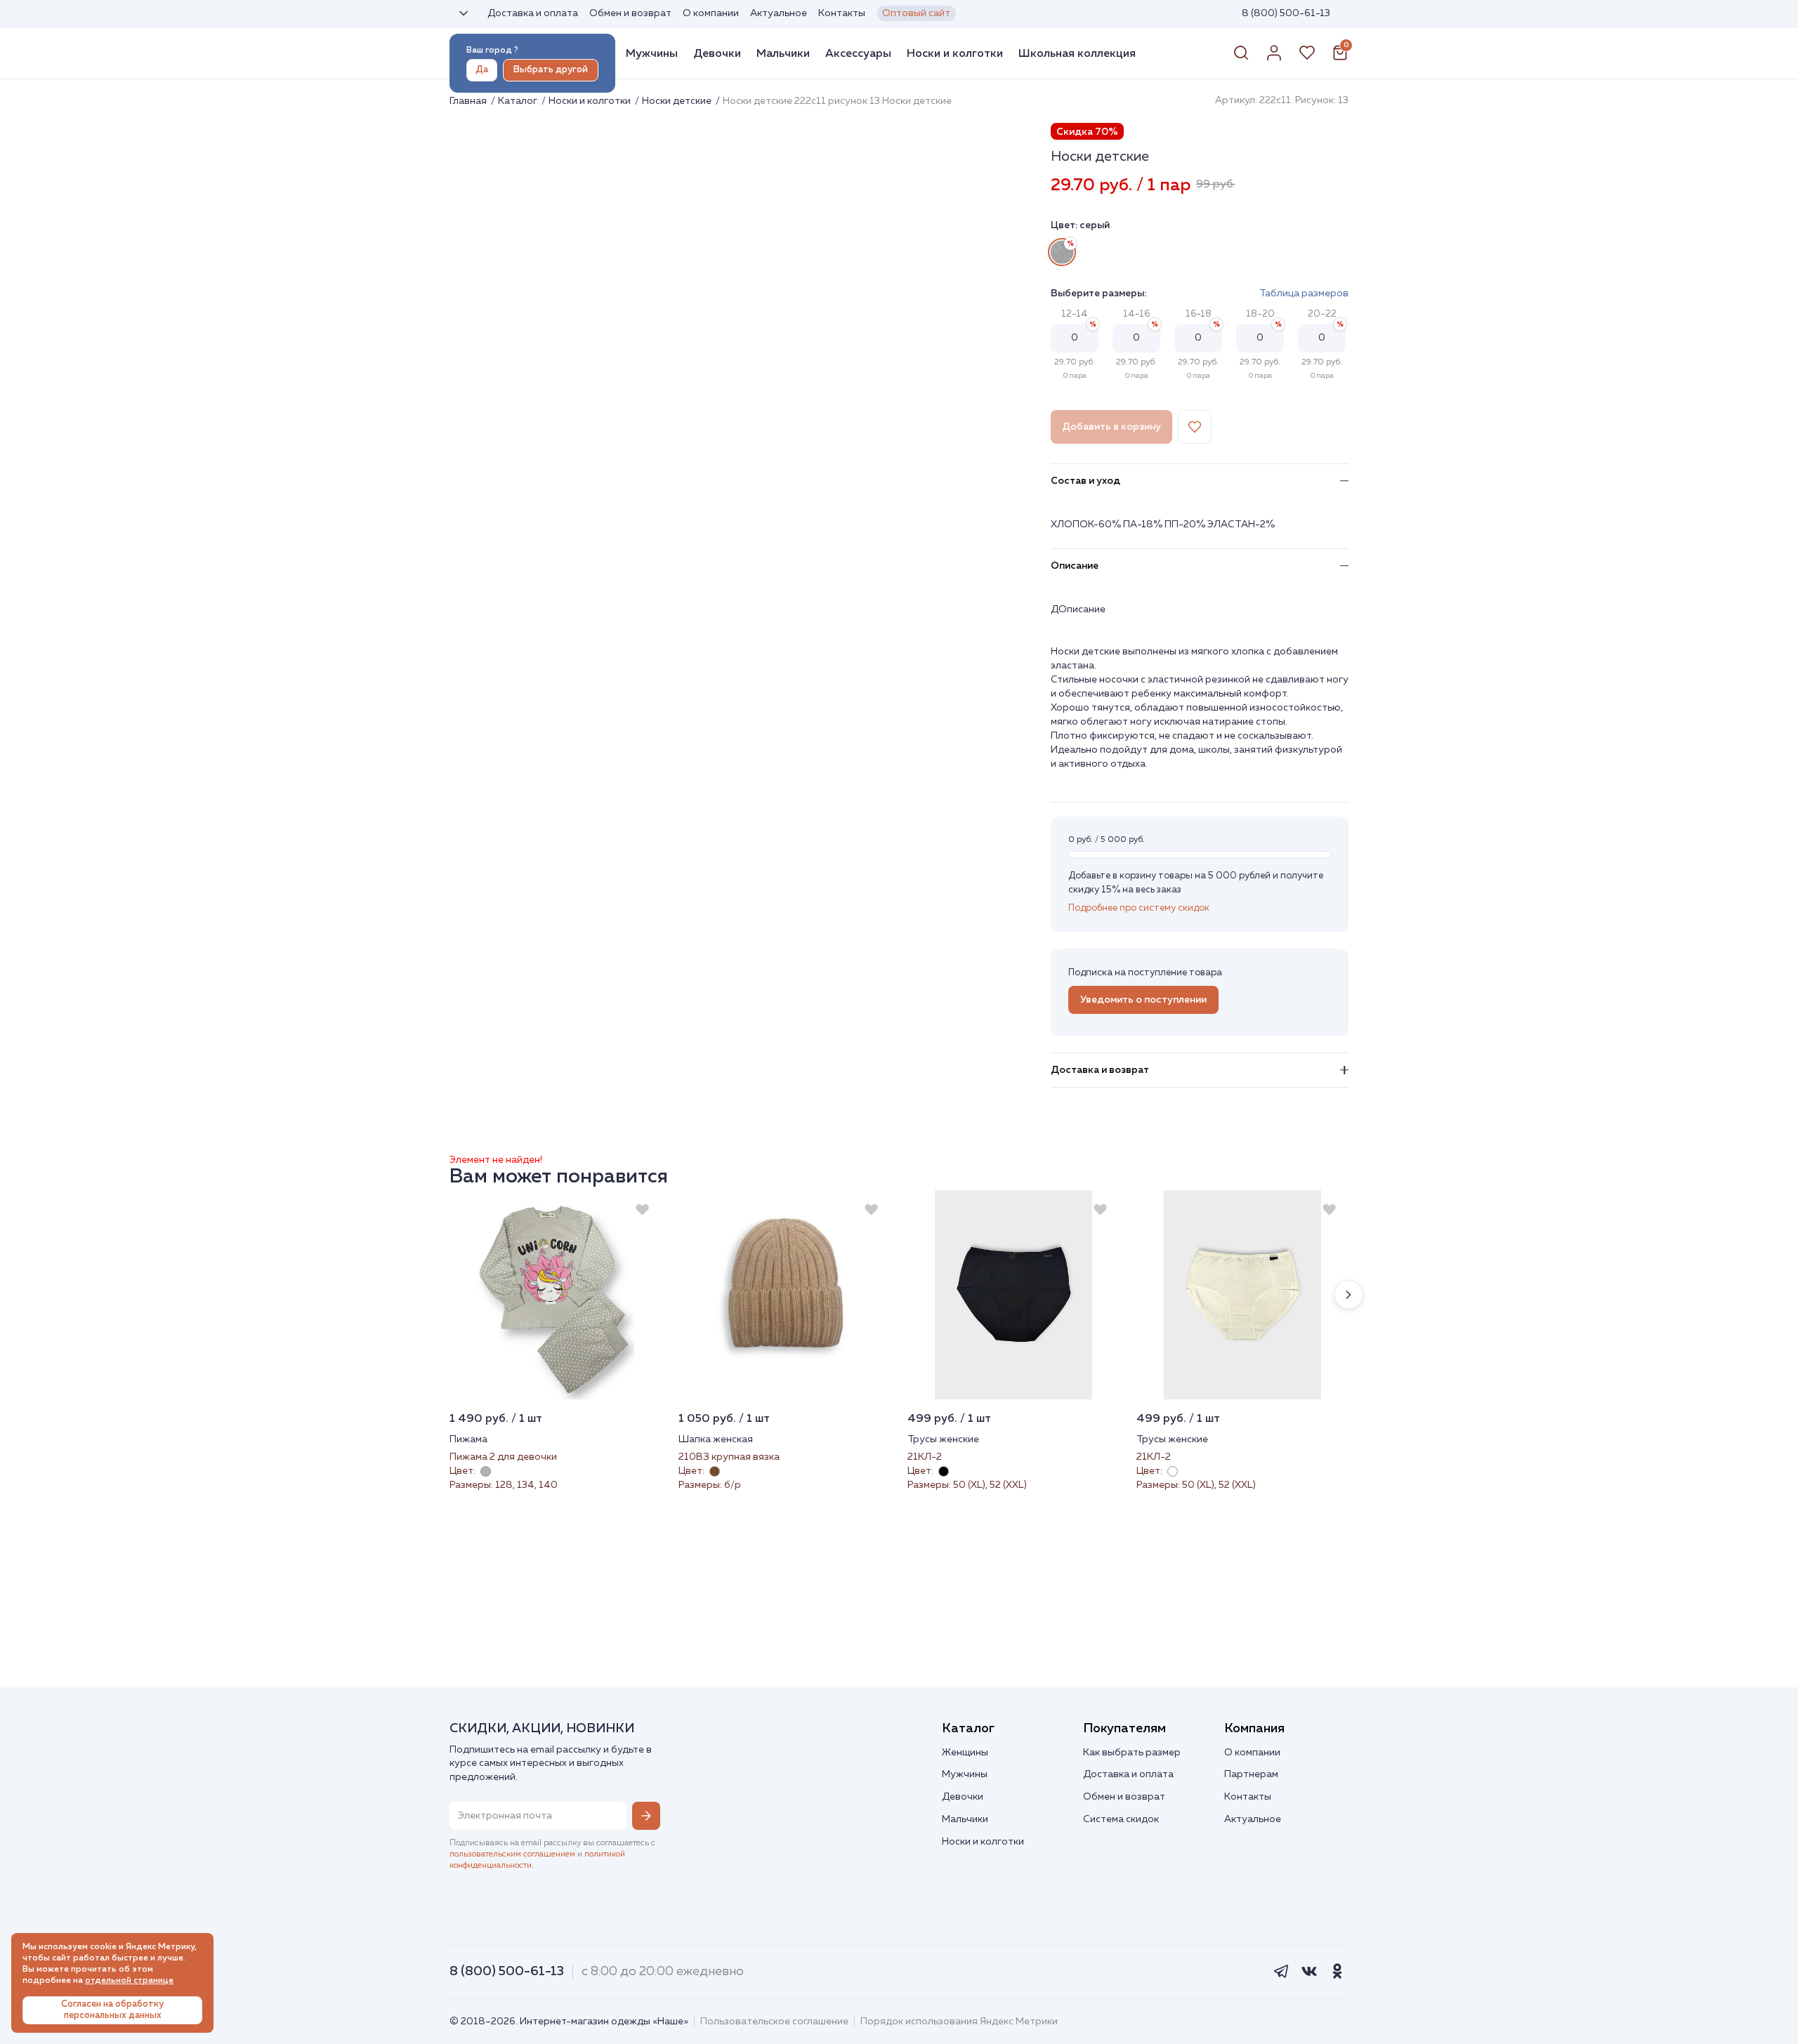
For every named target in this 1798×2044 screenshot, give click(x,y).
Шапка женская (716, 1439)
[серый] (1062, 252)
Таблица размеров (1304, 294)
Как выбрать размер (1132, 1753)
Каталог (519, 101)
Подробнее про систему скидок (1139, 908)
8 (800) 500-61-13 (1286, 13)
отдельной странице (129, 1981)
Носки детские (678, 101)
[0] (1340, 58)
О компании (711, 13)
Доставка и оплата (533, 13)
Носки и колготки (955, 53)
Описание (1075, 566)
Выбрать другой (551, 70)
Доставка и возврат (1100, 1070)
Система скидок (1121, 1819)
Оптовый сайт (916, 13)
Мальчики (783, 53)
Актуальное (779, 13)
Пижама (468, 1439)
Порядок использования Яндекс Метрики (959, 2022)
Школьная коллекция (1077, 53)
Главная (469, 101)
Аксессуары (858, 53)
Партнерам (1251, 1774)
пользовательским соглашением (512, 1854)
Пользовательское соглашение (774, 2022)
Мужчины (652, 53)
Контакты (842, 13)
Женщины (965, 1753)
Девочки (717, 53)
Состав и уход (1085, 481)
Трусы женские (943, 1439)
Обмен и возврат (630, 13)
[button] (1348, 1295)
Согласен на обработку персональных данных (112, 2010)
